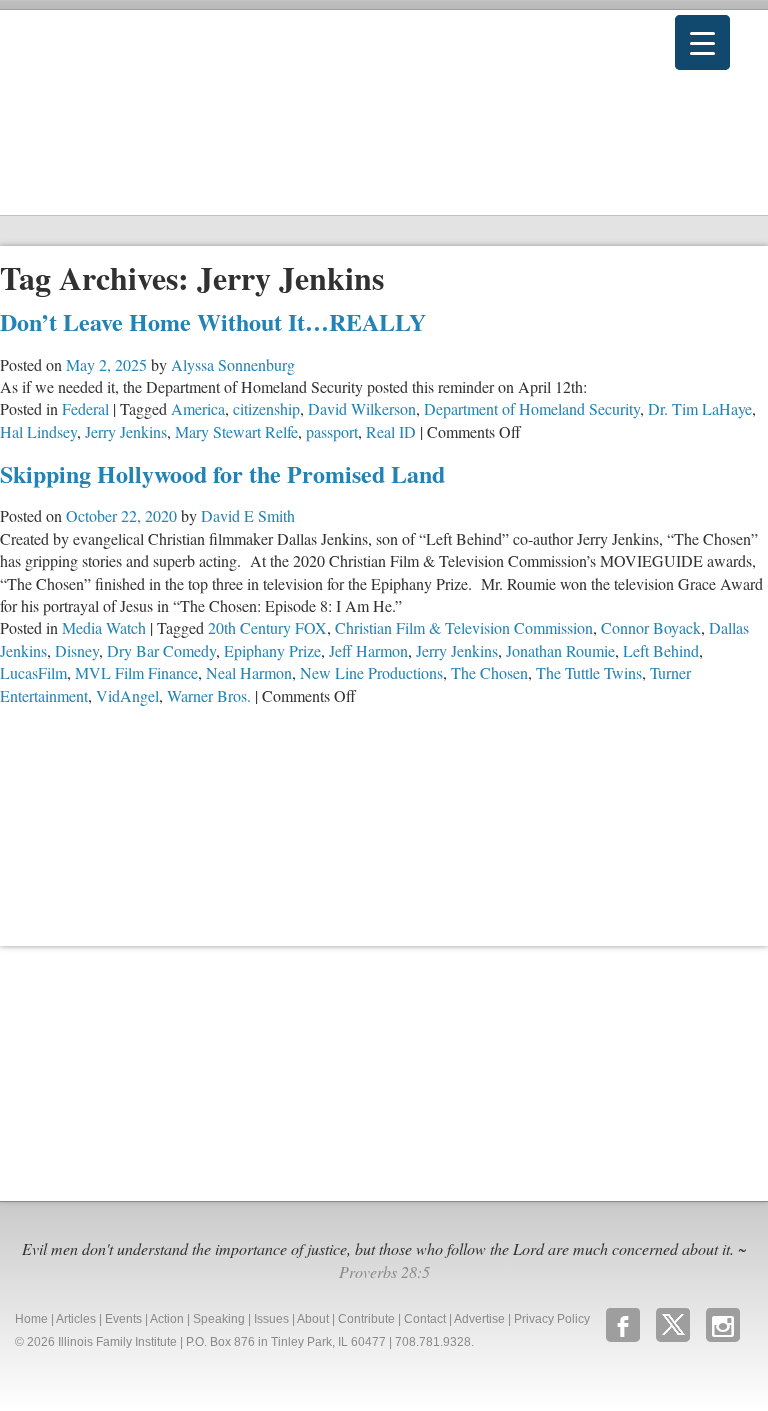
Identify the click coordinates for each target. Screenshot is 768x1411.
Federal (85, 408)
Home (31, 1319)
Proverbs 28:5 (384, 1271)
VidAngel (127, 695)
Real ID (391, 431)
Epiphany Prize (272, 650)
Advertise (479, 1319)
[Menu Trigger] (702, 42)
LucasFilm (33, 672)
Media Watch (104, 627)
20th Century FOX (267, 627)
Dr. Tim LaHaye (700, 408)
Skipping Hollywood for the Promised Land (222, 473)
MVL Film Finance (136, 672)
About (313, 1319)
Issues (271, 1319)
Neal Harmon (249, 672)
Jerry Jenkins (126, 431)
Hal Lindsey (38, 431)
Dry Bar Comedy (161, 650)
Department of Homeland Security (532, 408)
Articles (76, 1319)
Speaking (219, 1319)
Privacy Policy (552, 1319)
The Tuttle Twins (589, 672)
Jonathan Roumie (560, 650)
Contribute (366, 1319)
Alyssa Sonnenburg (233, 364)
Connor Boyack (651, 627)
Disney (77, 650)
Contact (425, 1319)
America (198, 408)
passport (332, 431)
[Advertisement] (150, 1071)
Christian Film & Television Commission (464, 627)
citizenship (266, 408)
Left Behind (661, 650)
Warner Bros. (209, 695)
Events (123, 1319)
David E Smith (248, 515)
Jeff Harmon (368, 650)
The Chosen (489, 672)
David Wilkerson (362, 408)
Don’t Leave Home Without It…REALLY (213, 321)
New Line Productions (371, 672)
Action (167, 1319)
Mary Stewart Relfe (236, 431)
